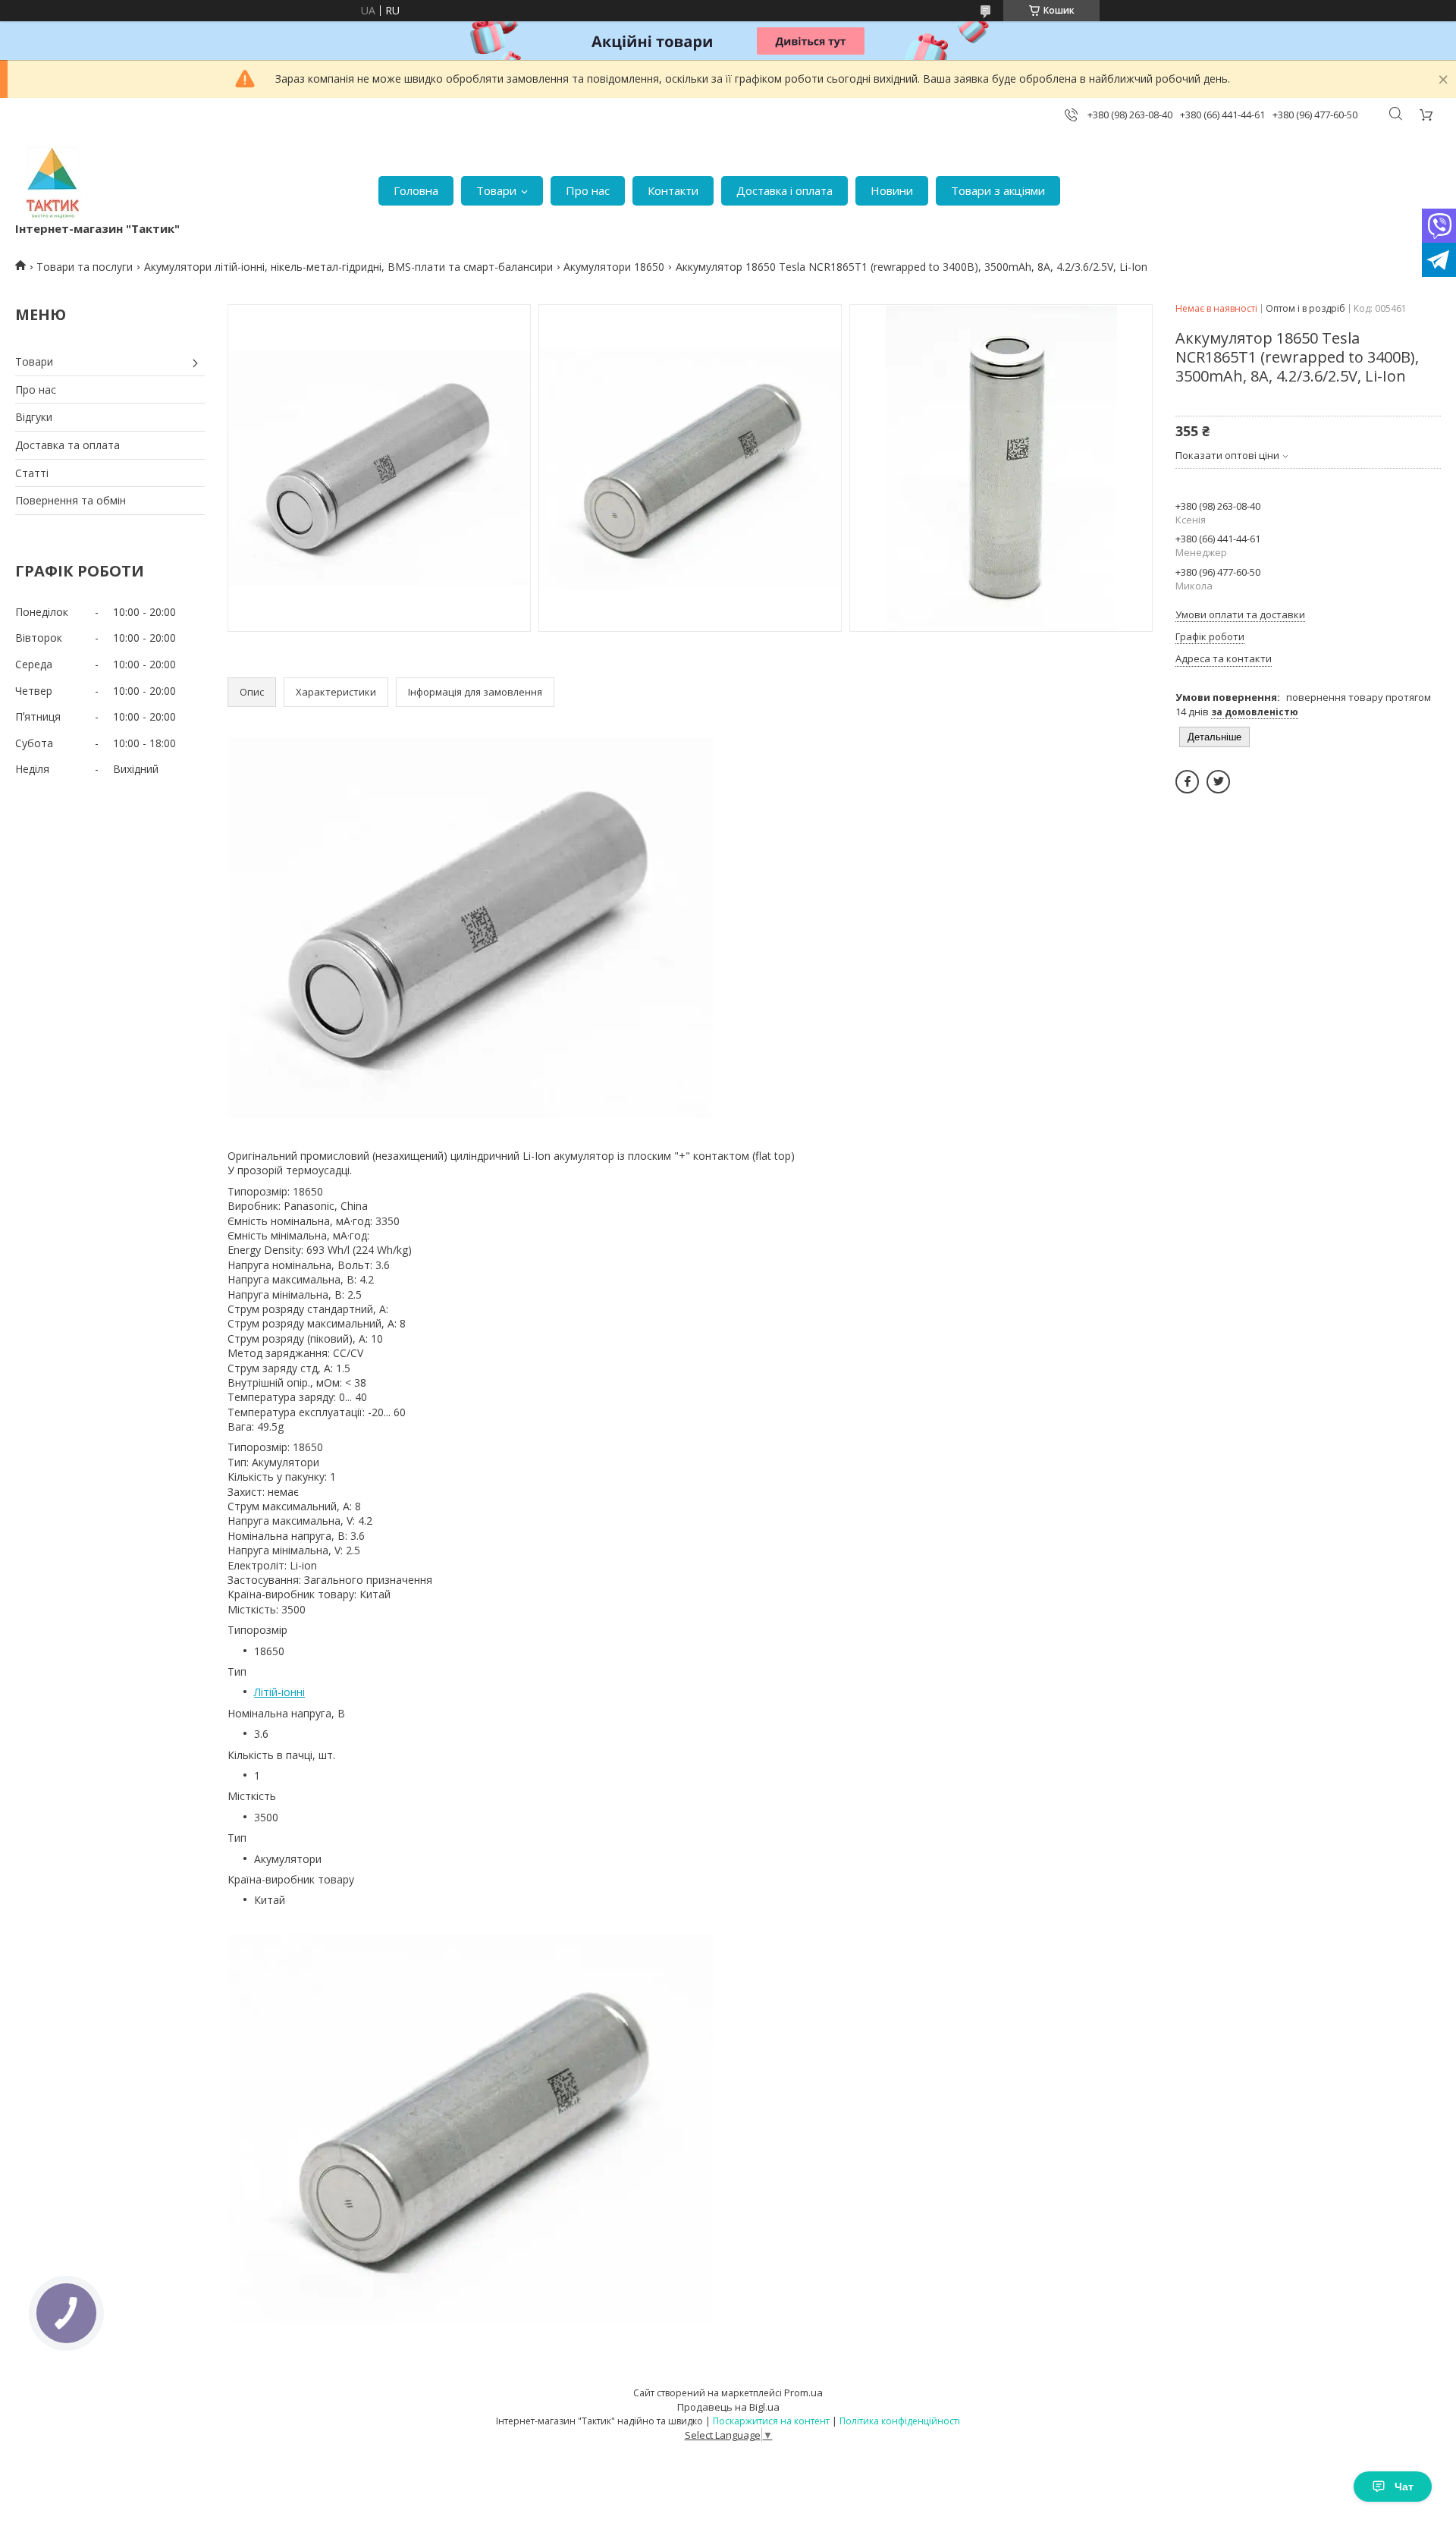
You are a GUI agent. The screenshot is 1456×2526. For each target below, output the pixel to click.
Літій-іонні (279, 1692)
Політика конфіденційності (900, 2421)
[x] (1218, 782)
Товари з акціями (998, 190)
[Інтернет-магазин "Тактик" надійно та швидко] (53, 183)
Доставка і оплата (784, 190)
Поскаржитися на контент (771, 2421)
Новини (892, 190)
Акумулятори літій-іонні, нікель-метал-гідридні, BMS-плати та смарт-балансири (348, 267)
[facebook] (1187, 782)
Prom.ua (803, 2392)
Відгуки (34, 417)
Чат (1404, 2487)
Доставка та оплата (67, 445)
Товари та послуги (85, 267)
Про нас (588, 190)
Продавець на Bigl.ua (728, 2407)
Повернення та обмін (71, 500)
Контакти (673, 190)
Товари (496, 190)
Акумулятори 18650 (614, 267)
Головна (416, 190)
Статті (32, 473)
